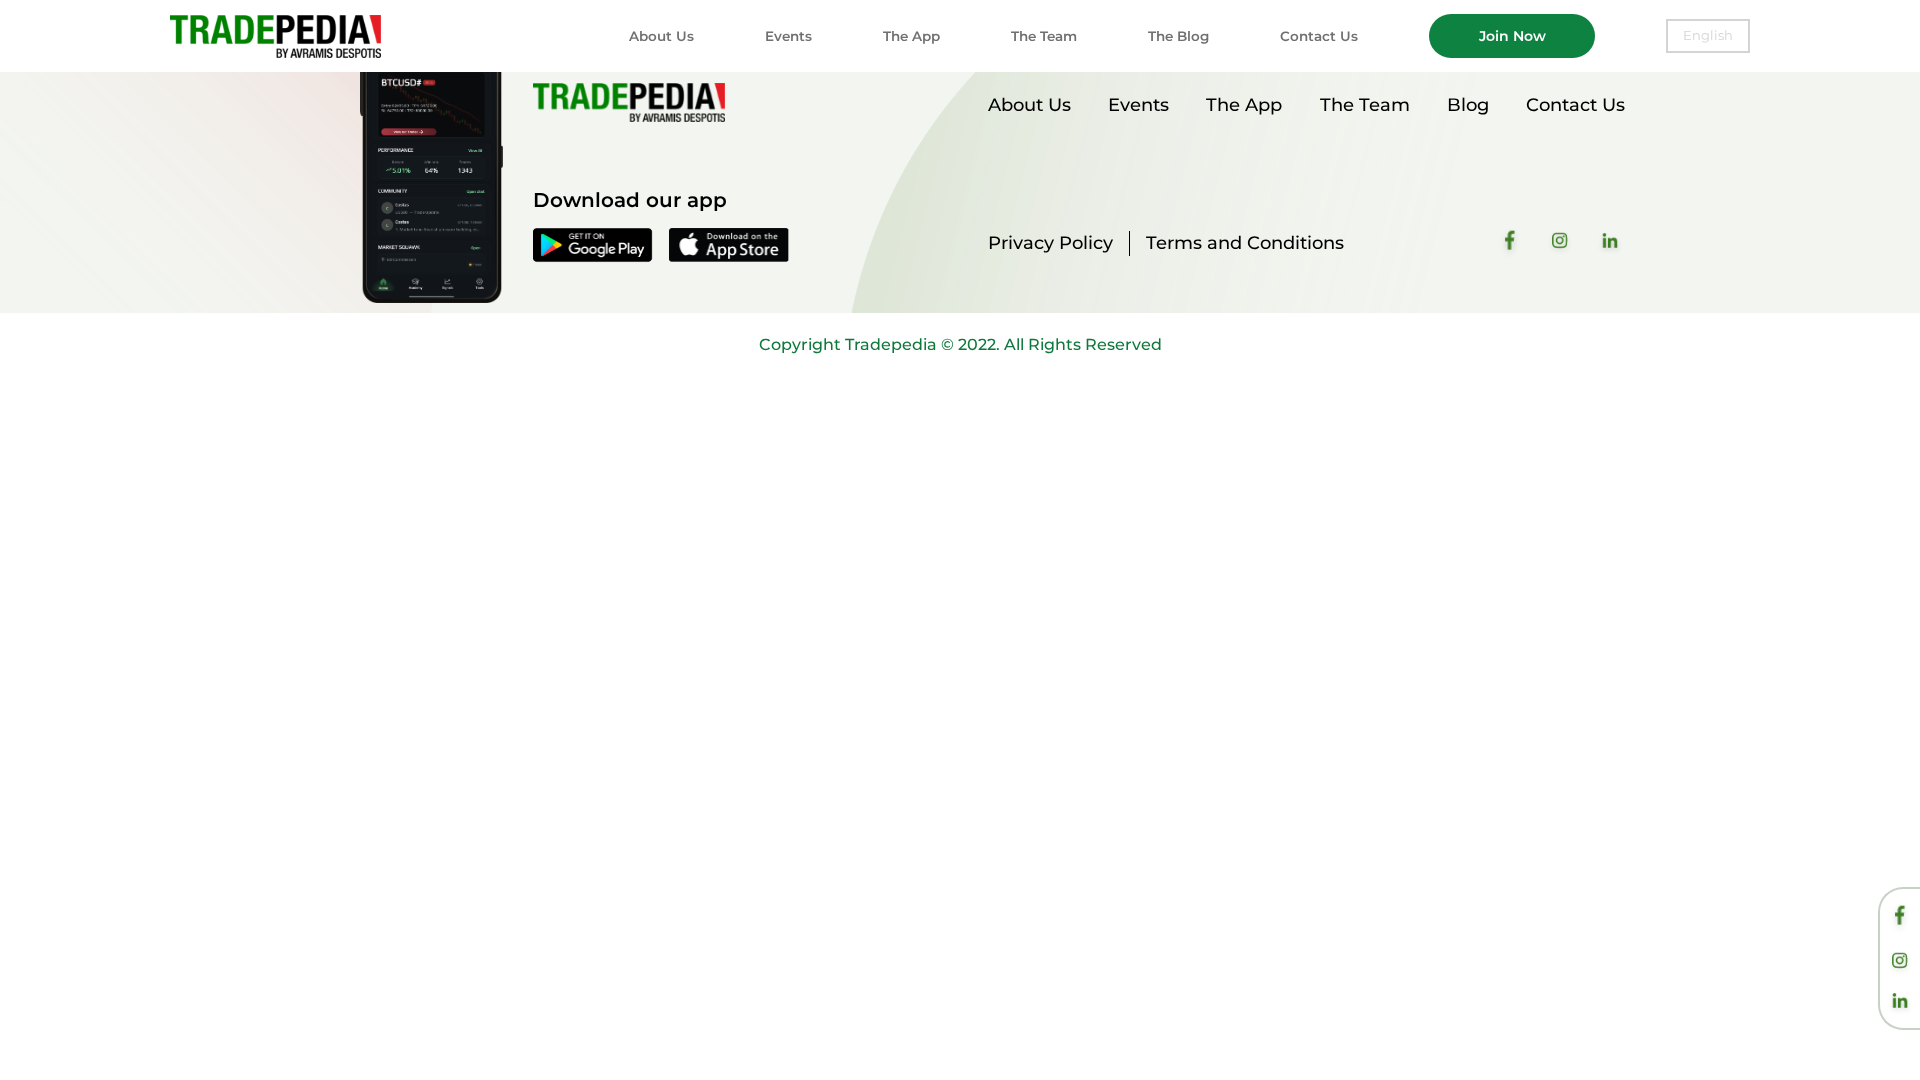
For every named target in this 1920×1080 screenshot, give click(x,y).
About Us (661, 36)
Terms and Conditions (1245, 243)
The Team (1044, 36)
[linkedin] (1900, 1003)
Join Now (1512, 36)
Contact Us (1319, 36)
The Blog (1178, 36)
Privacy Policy (1050, 243)
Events (788, 36)
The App (911, 36)
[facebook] (1900, 918)
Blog (1468, 105)
